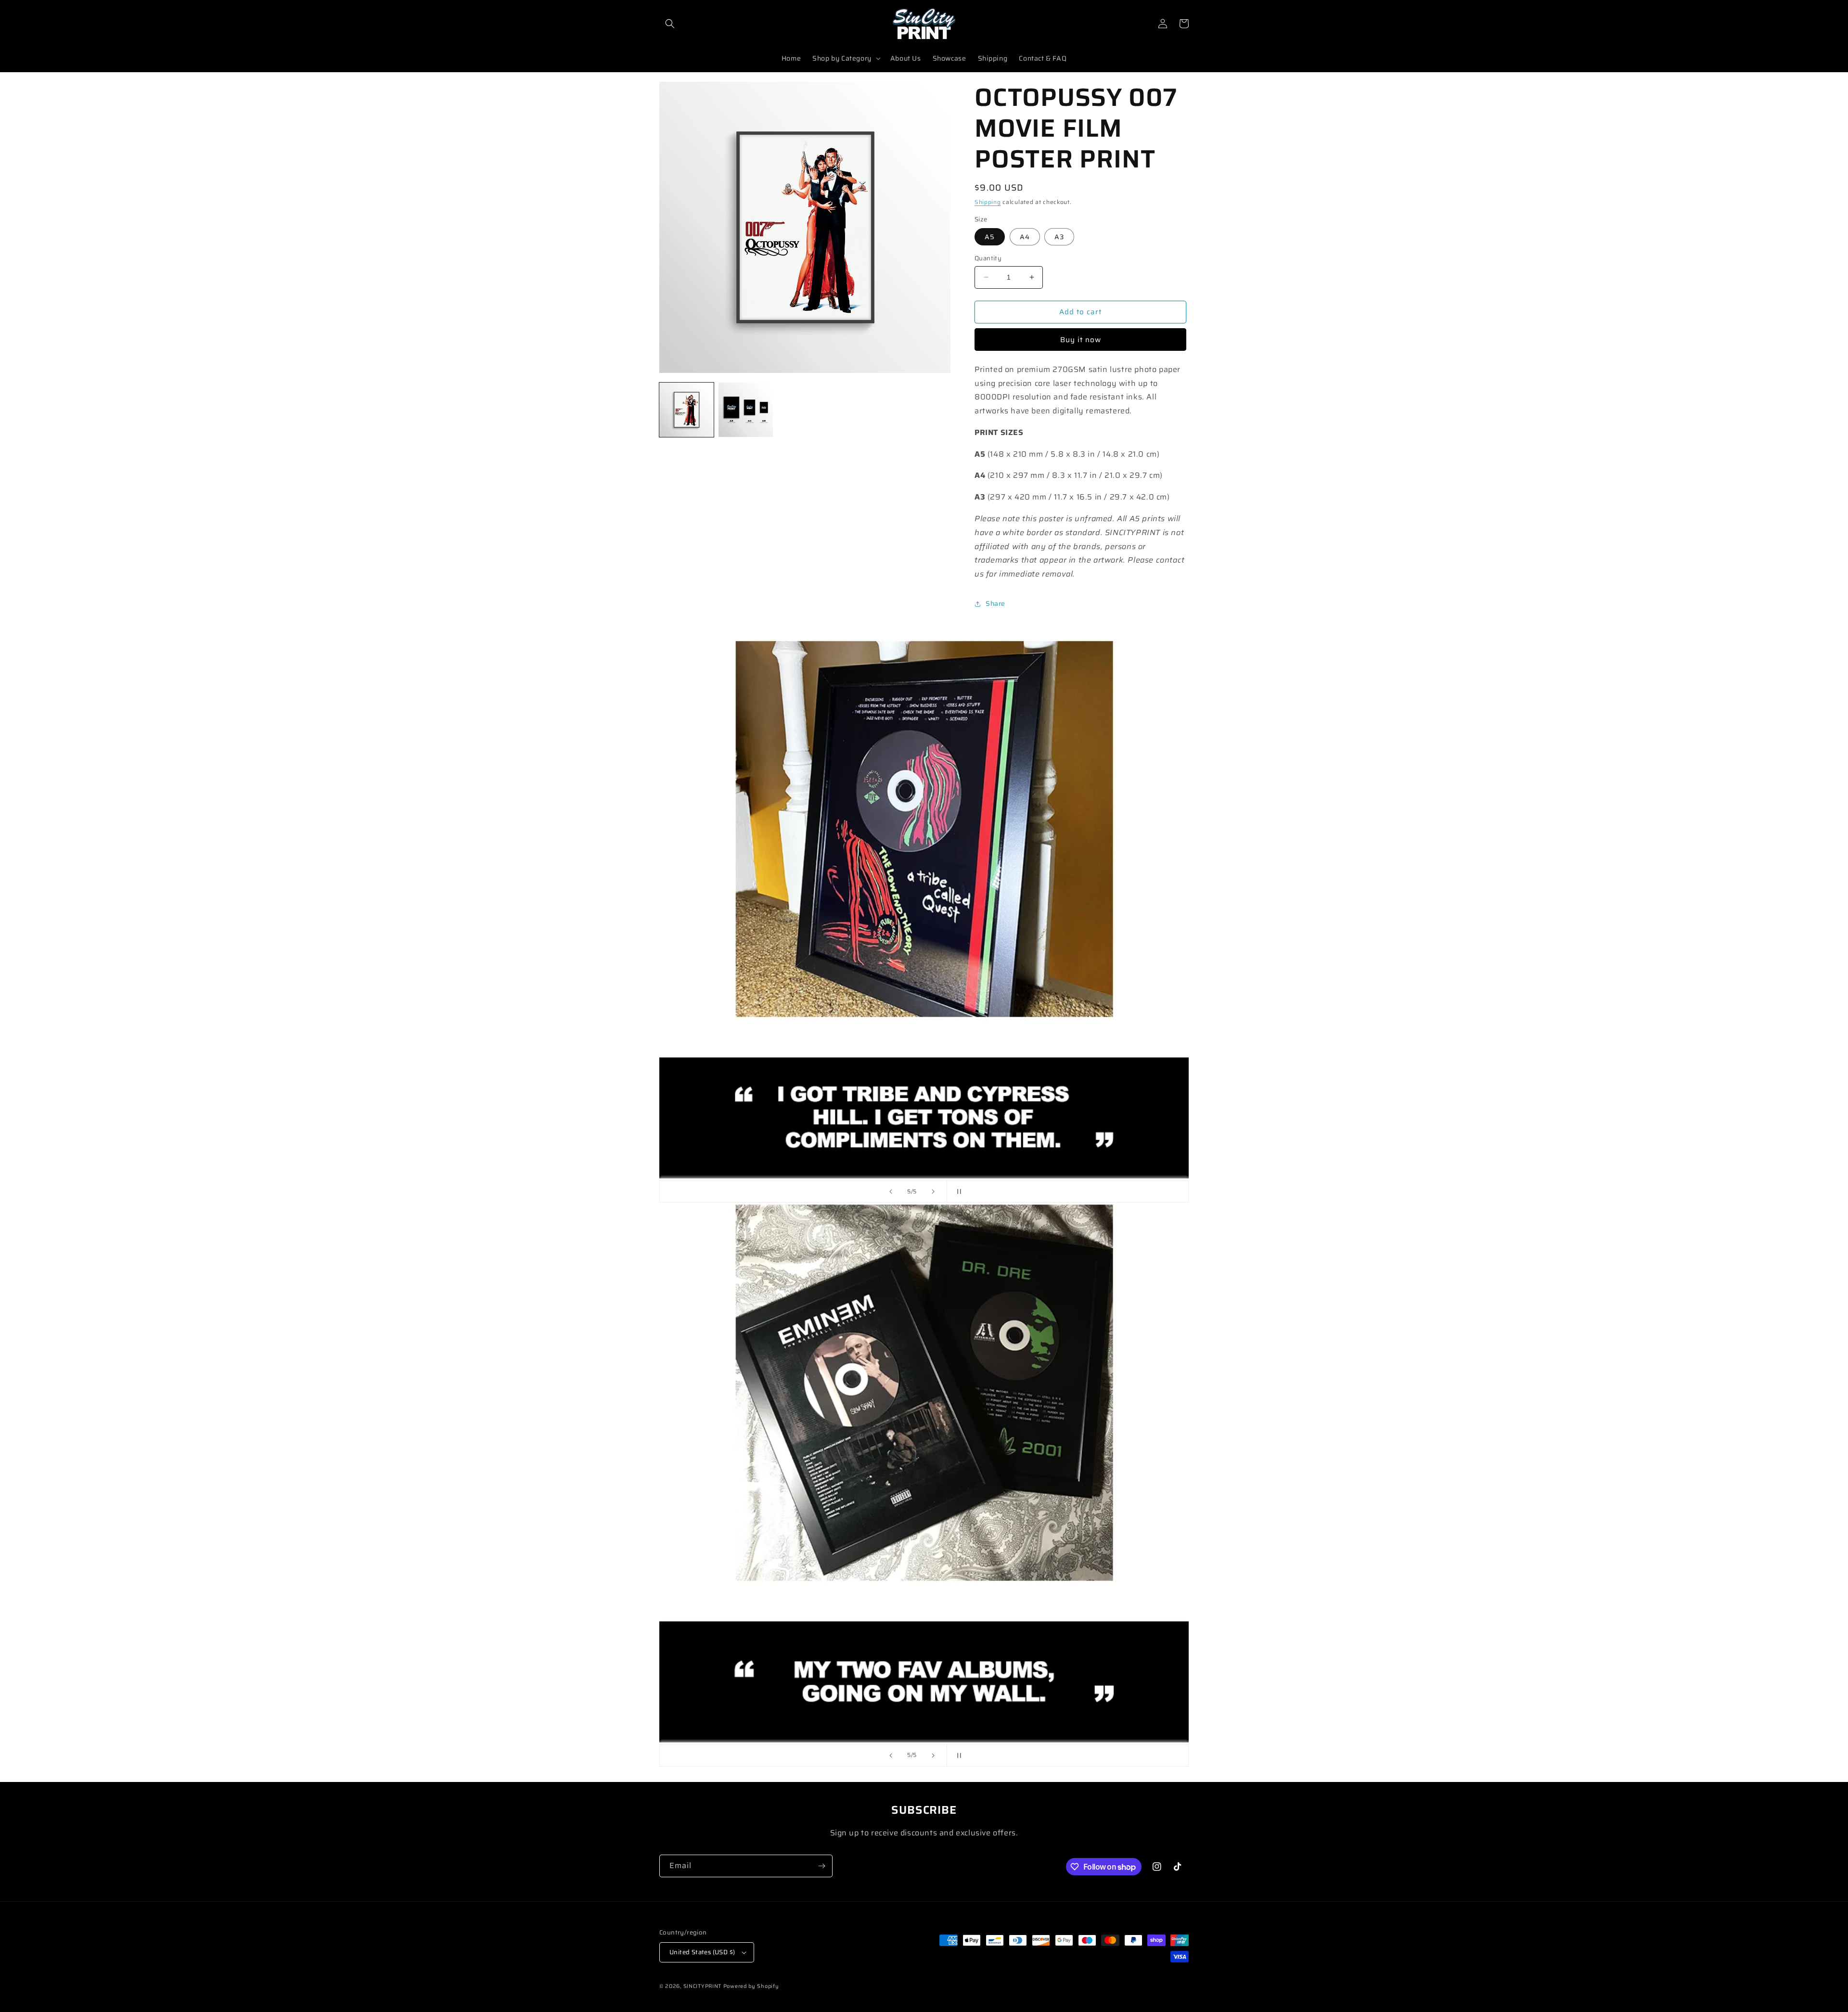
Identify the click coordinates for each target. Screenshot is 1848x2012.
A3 (1059, 237)
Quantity (988, 258)
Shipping (988, 202)
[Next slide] (933, 1192)
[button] (670, 24)
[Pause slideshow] (957, 1192)
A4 (1025, 237)
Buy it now (1081, 340)
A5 (990, 237)
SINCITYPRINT (702, 1986)
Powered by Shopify (751, 1986)
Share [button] (995, 603)
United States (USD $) (702, 1952)
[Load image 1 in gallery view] (687, 410)
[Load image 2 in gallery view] (746, 410)
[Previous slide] (891, 1192)
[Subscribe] (821, 1866)
